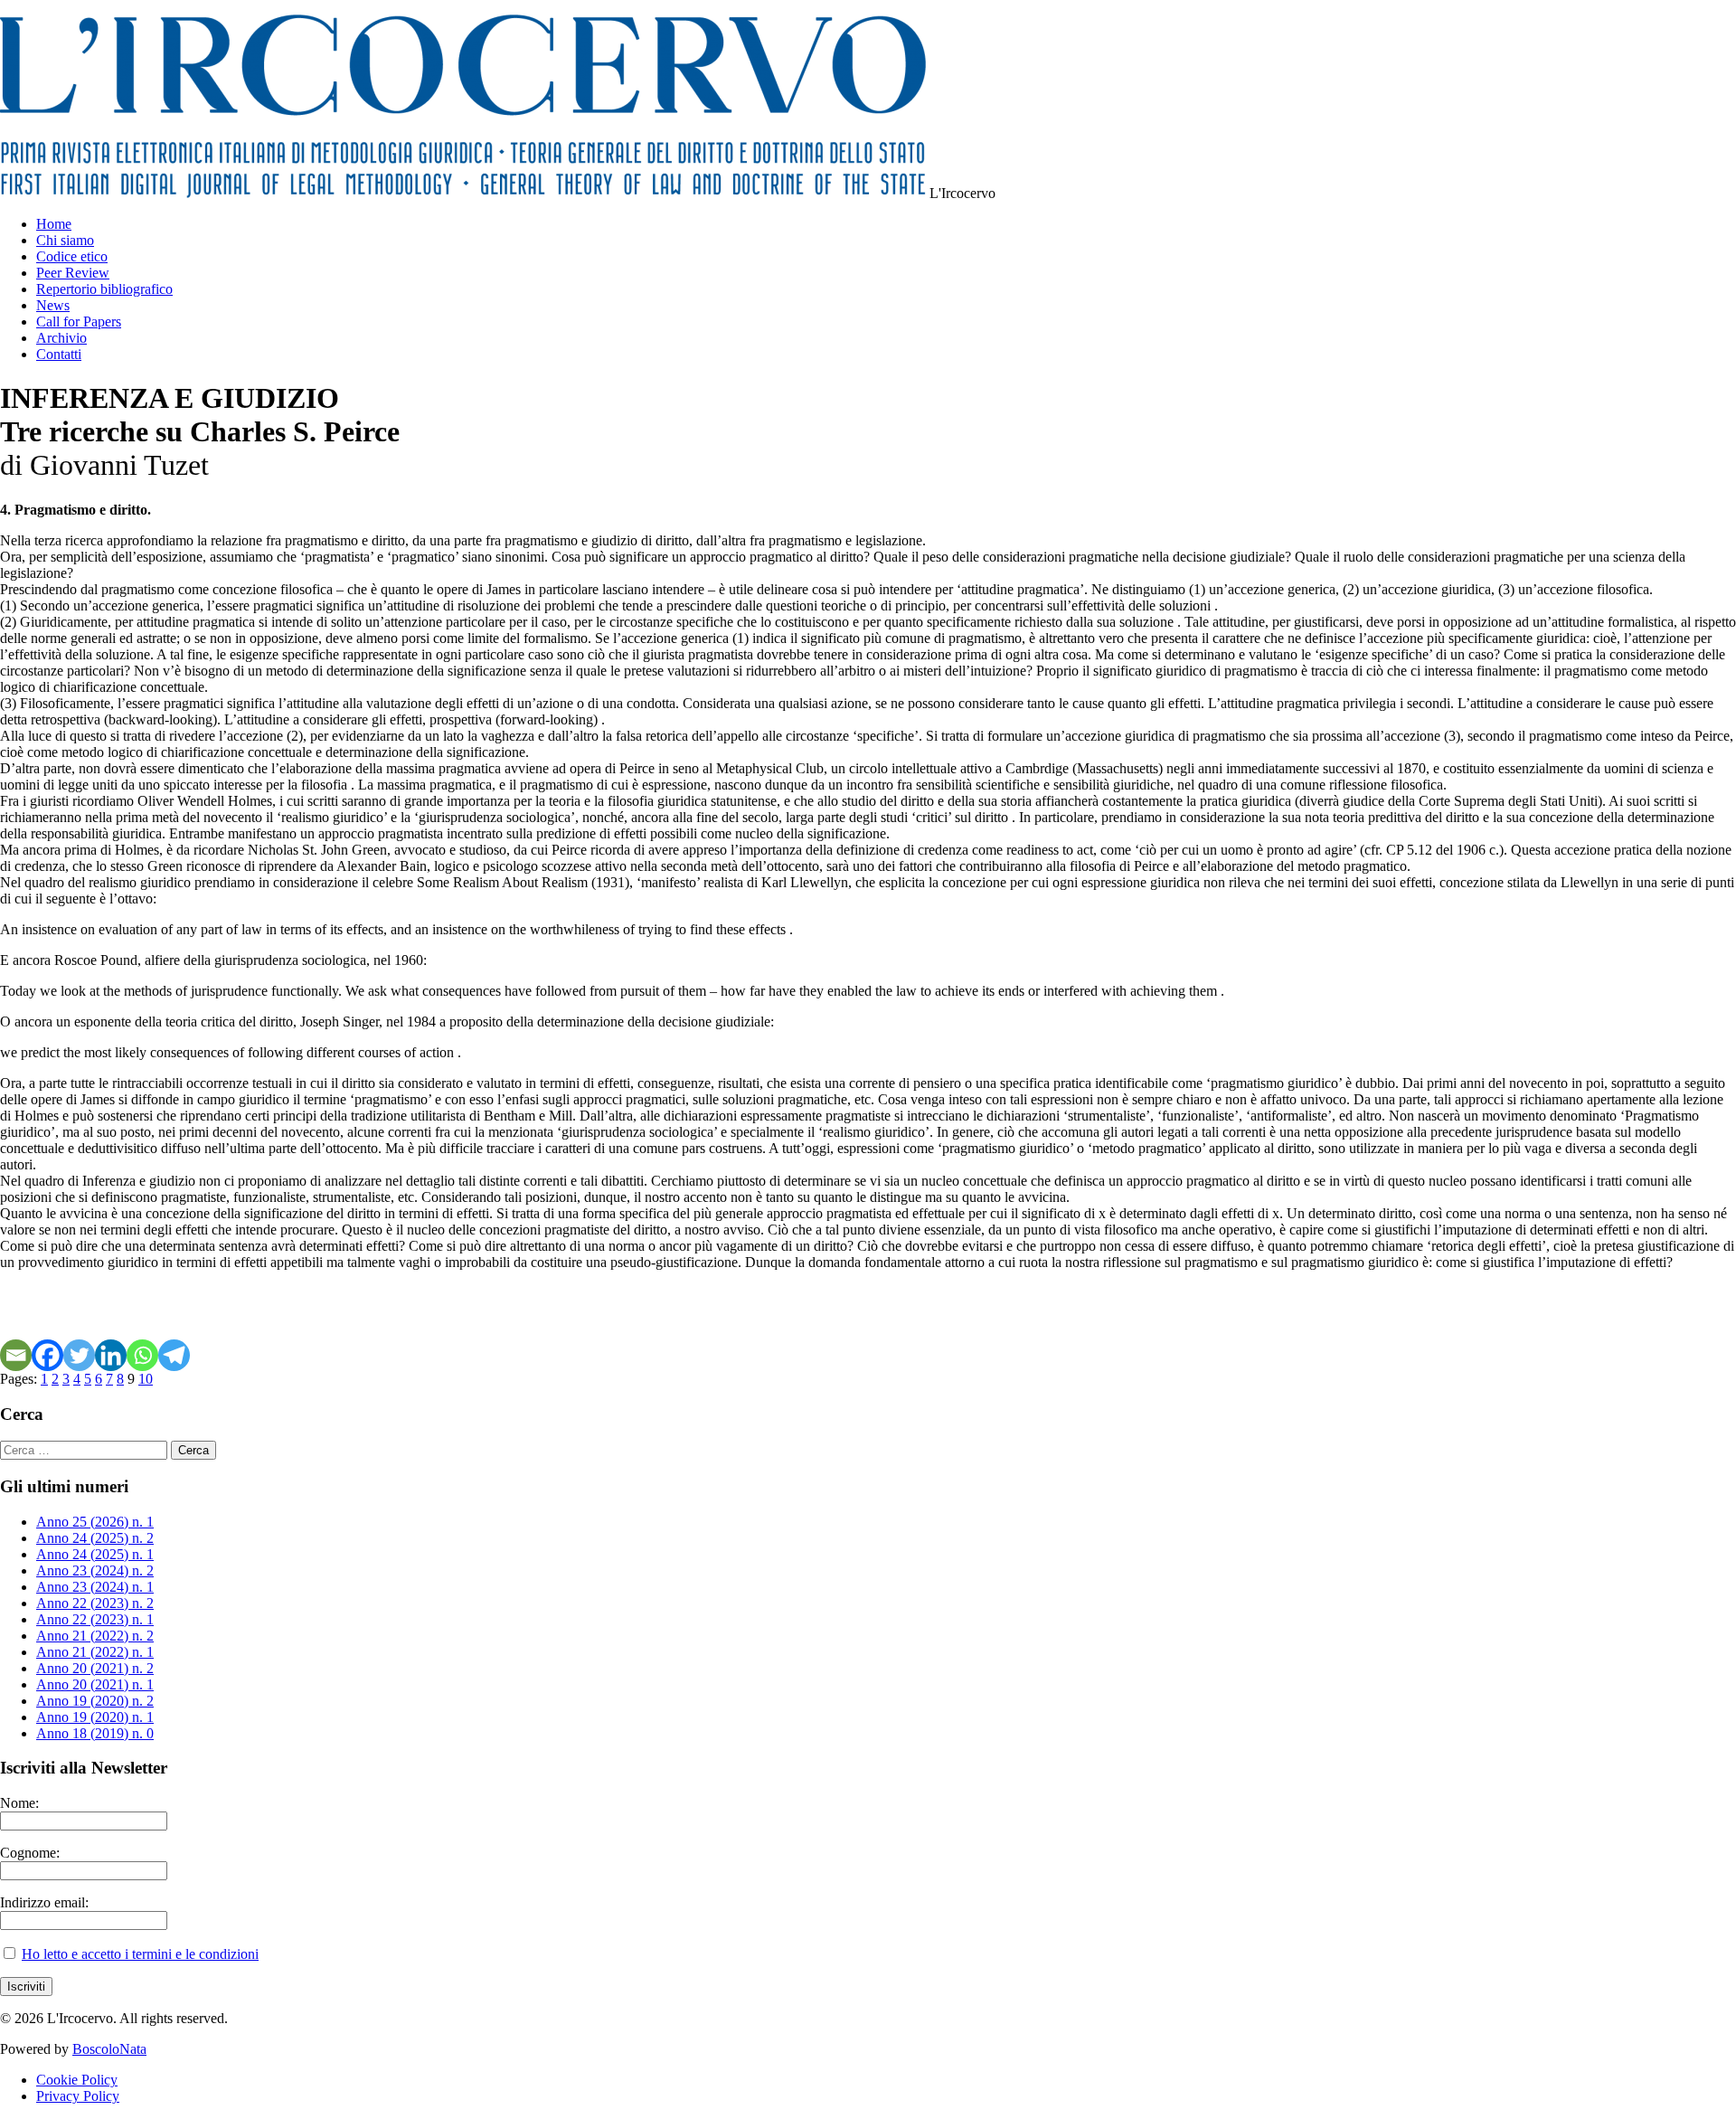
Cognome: (30, 1853)
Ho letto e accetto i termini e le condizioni (140, 1954)
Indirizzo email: (44, 1902)
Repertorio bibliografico (104, 289)
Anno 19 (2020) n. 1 (95, 1717)
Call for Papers (79, 322)
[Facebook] (47, 1355)
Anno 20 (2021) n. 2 (95, 1668)
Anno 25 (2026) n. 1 (95, 1522)
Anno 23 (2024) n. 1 (95, 1587)
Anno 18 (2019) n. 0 (95, 1733)
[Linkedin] (111, 1355)
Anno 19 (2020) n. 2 (95, 1701)
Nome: (19, 1803)
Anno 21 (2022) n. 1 (95, 1652)
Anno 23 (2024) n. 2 (95, 1570)
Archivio (61, 338)
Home (54, 224)
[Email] (16, 1355)
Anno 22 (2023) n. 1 (95, 1619)
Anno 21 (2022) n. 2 (95, 1636)
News (53, 305)
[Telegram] (174, 1355)
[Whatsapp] (142, 1355)
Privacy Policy (78, 2096)
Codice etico (72, 256)
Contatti (59, 354)
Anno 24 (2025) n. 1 (95, 1554)
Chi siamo (65, 240)
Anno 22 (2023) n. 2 (95, 1603)
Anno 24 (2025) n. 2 (95, 1538)
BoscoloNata (109, 2049)
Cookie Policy (77, 2080)
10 (146, 1379)
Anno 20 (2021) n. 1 (95, 1684)
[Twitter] (79, 1355)
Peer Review (73, 273)
